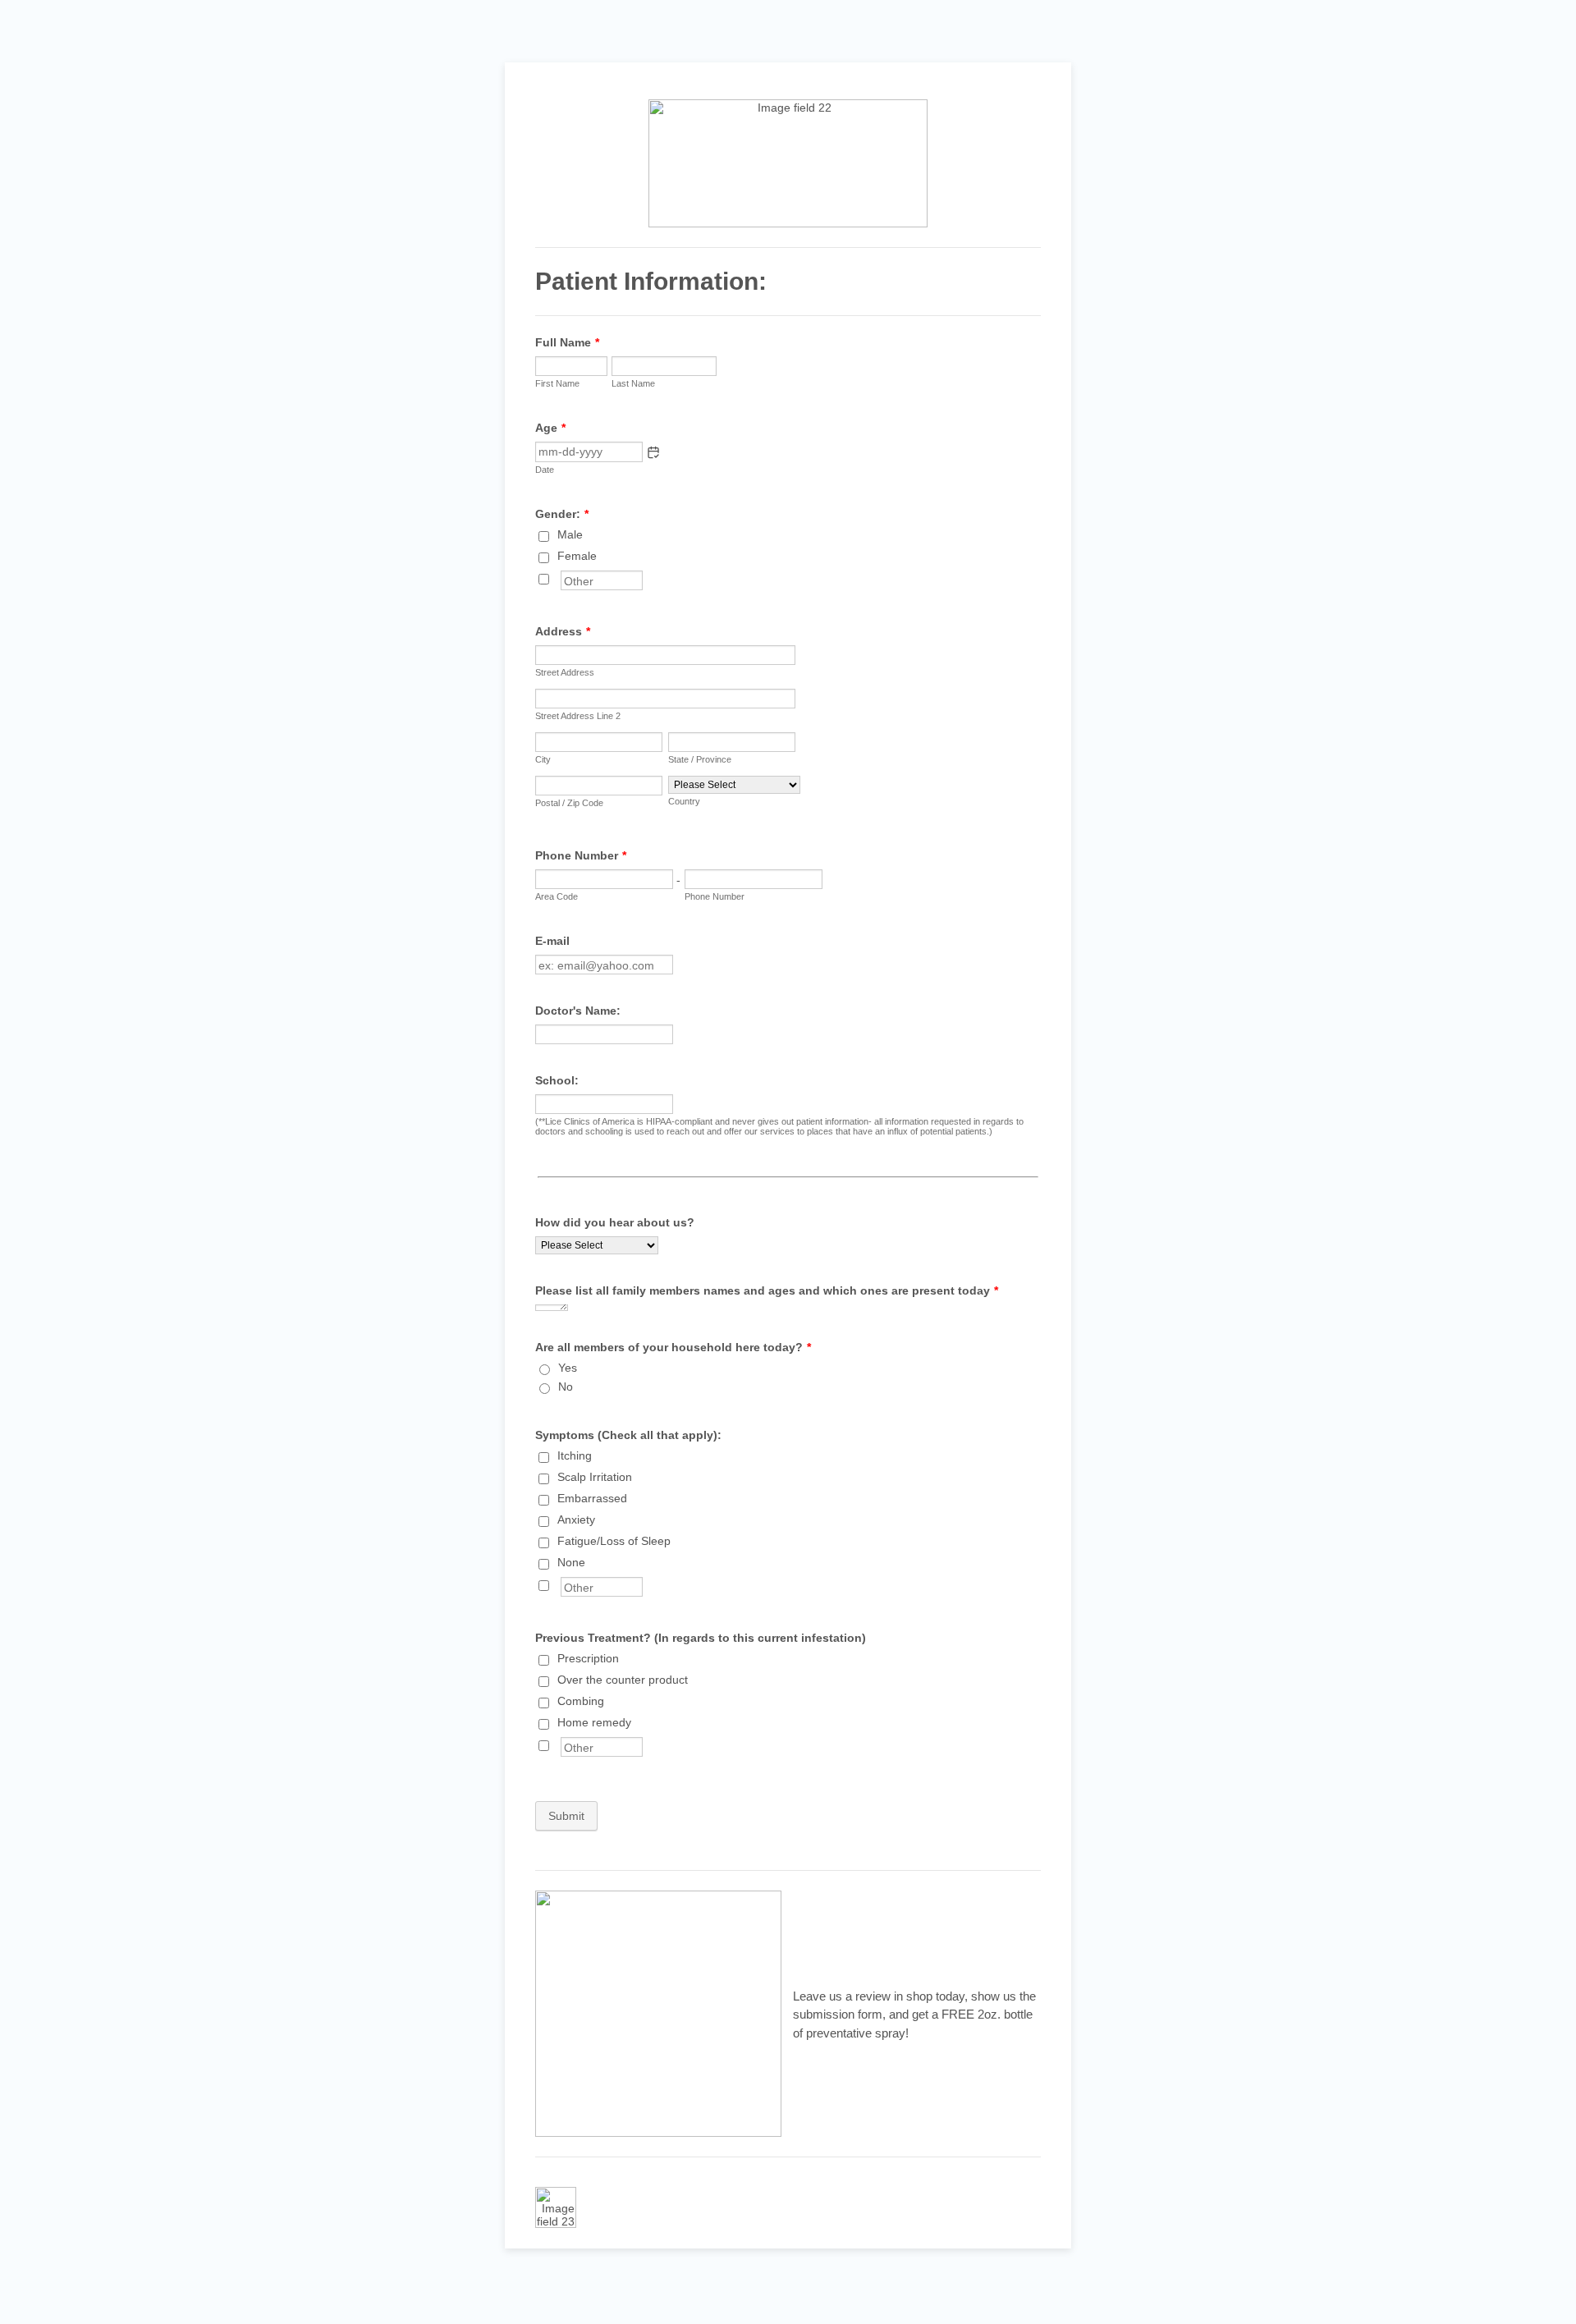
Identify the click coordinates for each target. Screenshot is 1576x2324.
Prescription (588, 1658)
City (543, 759)
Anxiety (576, 1520)
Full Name (567, 342)
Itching (575, 1455)
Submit (566, 1816)
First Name (557, 383)
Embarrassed (592, 1498)
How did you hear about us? (615, 1222)
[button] (653, 452)
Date (545, 470)
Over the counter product (623, 1680)
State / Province (700, 759)
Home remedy (594, 1722)
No (566, 1387)
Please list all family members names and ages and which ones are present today (767, 1290)
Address (563, 631)
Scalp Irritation (595, 1477)
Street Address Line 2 (578, 716)
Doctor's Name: (578, 1011)
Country (684, 801)
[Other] (559, 577)
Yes (568, 1368)
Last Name (633, 383)
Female (577, 556)
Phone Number (581, 855)
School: (557, 1080)
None (571, 1562)
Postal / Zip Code (569, 803)
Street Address (565, 672)
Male (570, 534)
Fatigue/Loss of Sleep (614, 1541)
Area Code (557, 896)
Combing (581, 1701)
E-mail (552, 941)
